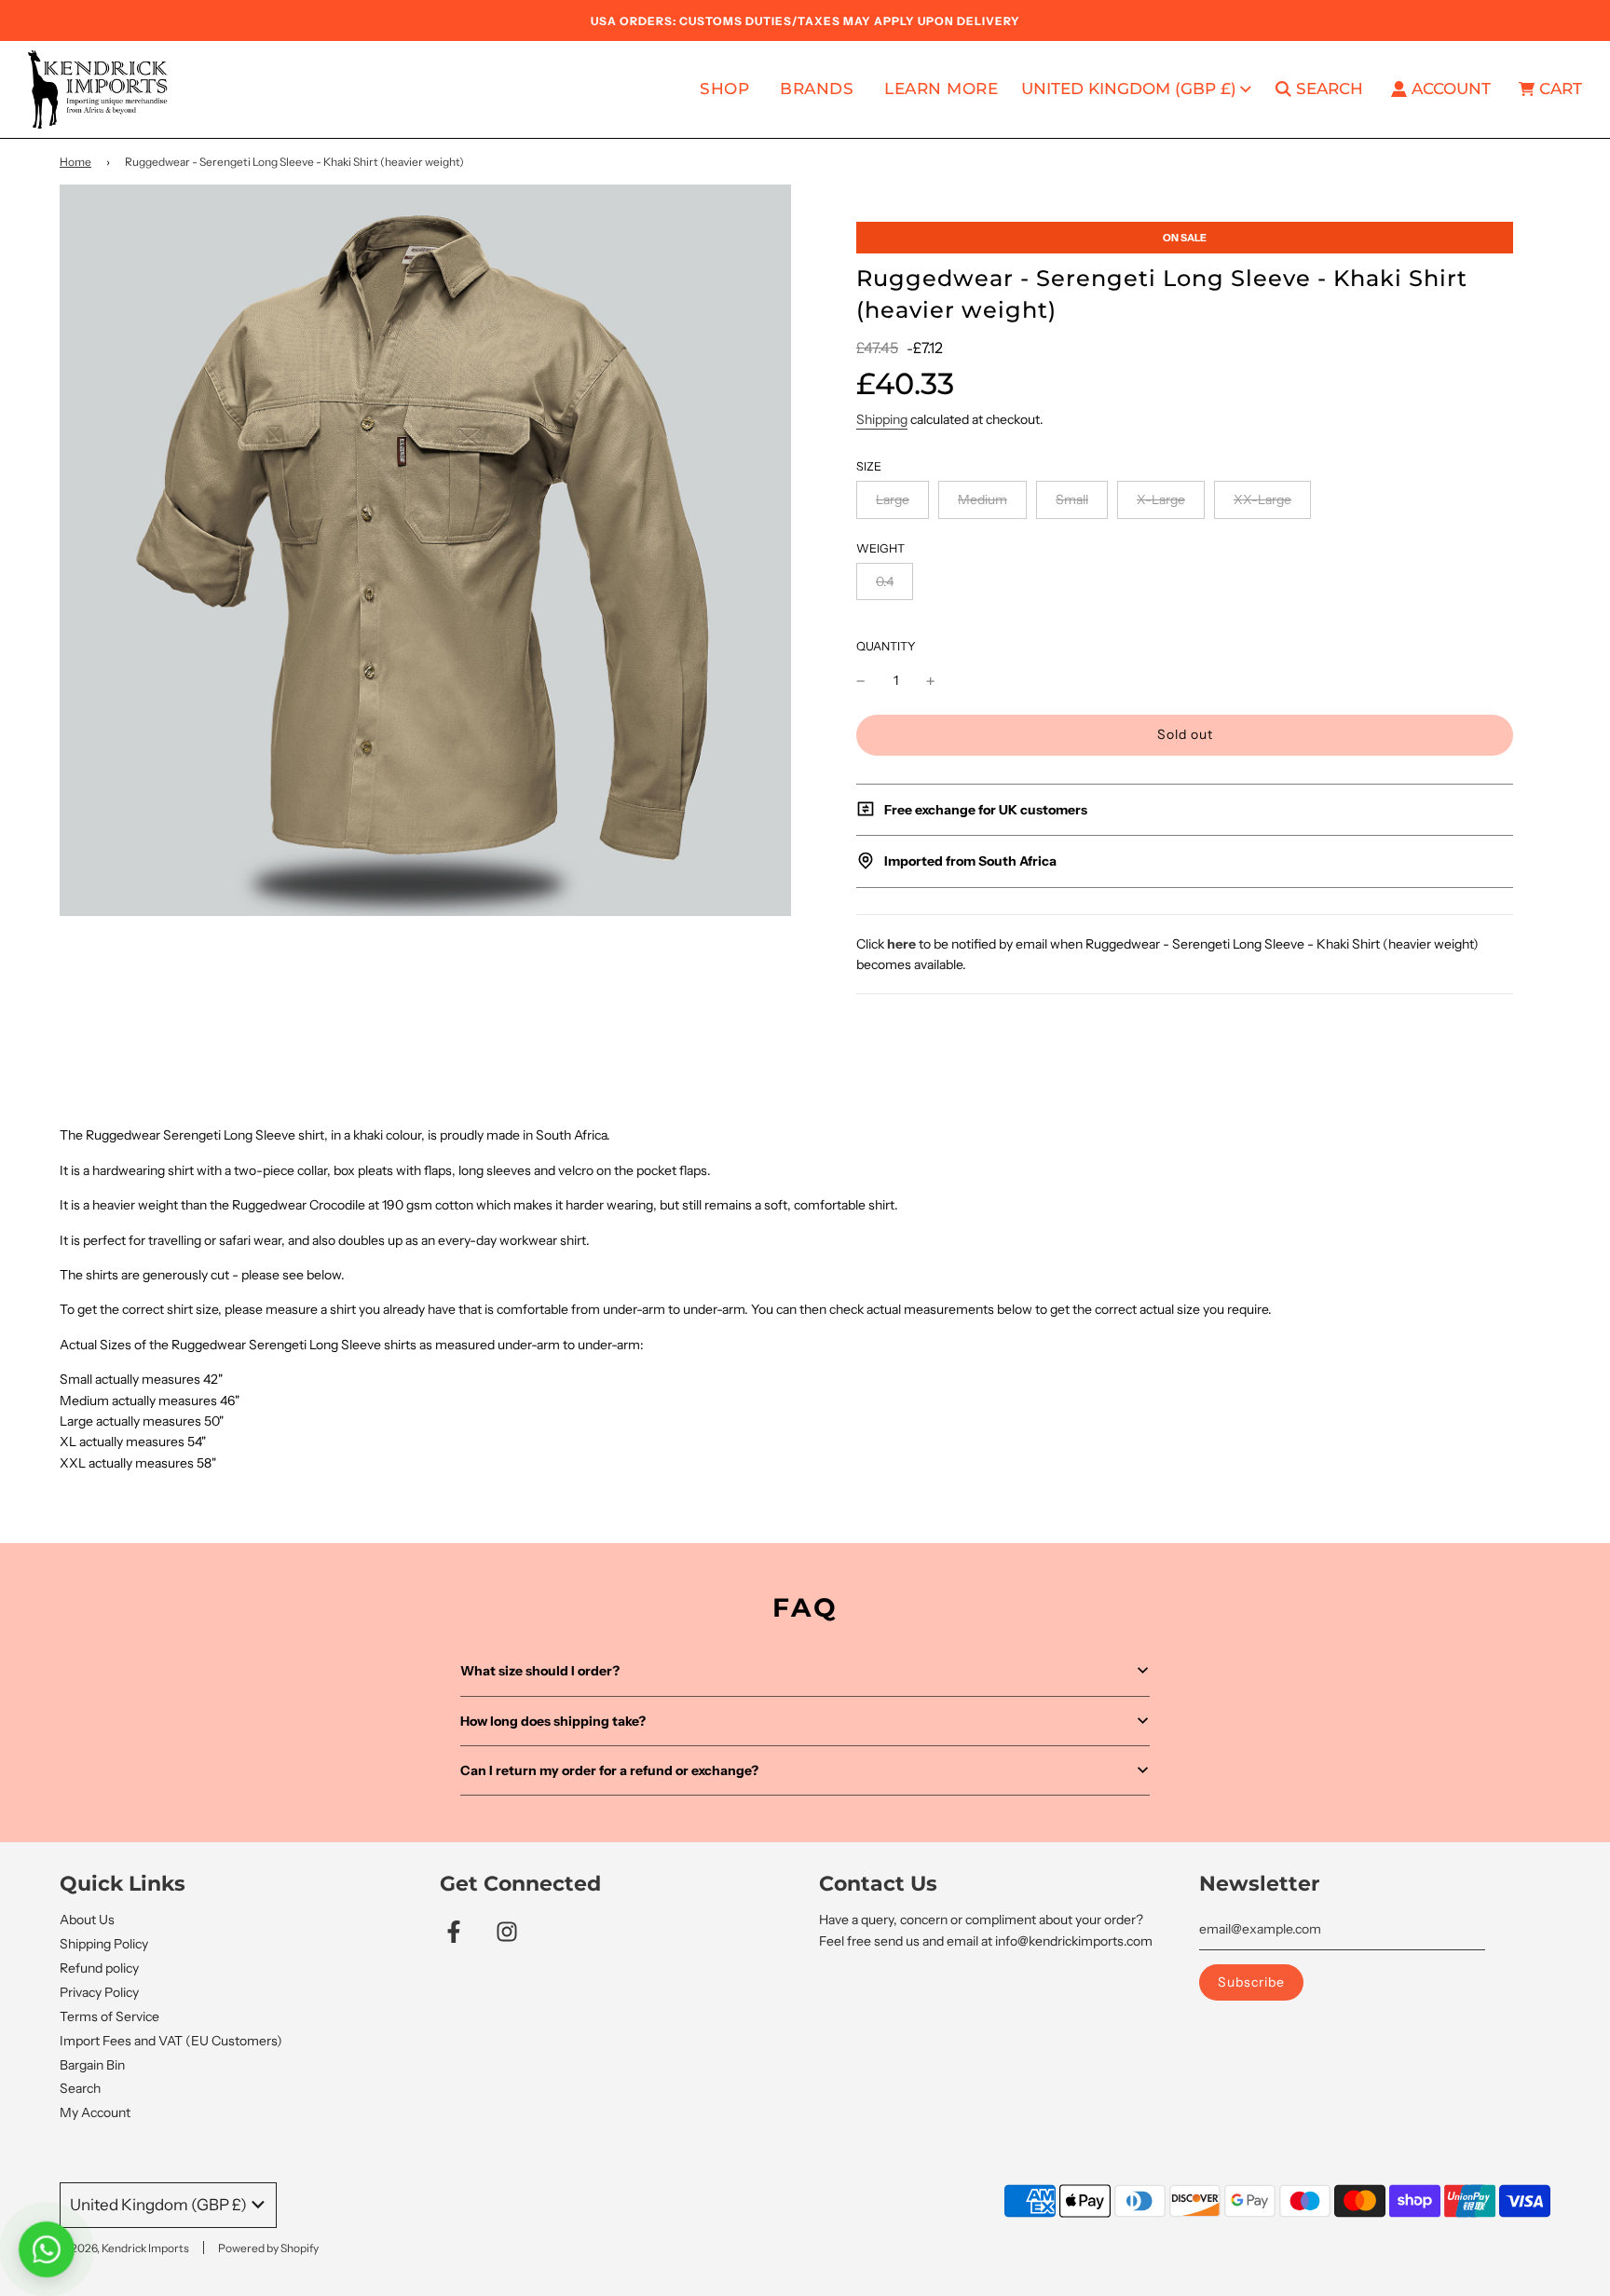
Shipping (882, 419)
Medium (982, 499)
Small (1072, 499)
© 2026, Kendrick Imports (124, 2248)
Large (893, 499)
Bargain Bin (92, 2065)
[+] (931, 680)
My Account (95, 2112)
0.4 (885, 581)
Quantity (886, 646)
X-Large (1161, 499)
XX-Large (1262, 499)
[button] (805, 1671)
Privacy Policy (99, 1992)
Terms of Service (109, 2016)
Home (75, 162)
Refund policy (99, 1968)
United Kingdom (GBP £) (1129, 89)
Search (80, 2088)
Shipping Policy (104, 1944)
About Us (87, 1920)
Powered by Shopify (268, 2248)
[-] (861, 680)
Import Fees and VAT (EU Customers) (171, 2041)
